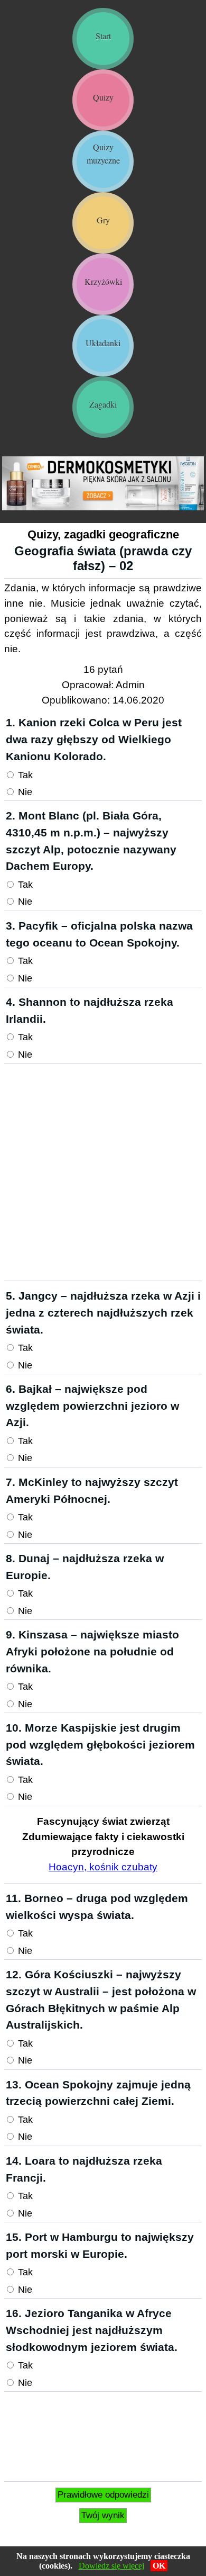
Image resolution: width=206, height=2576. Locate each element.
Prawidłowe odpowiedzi (103, 2495)
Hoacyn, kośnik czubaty (103, 1867)
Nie (24, 792)
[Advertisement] (103, 1172)
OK (159, 2566)
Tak (24, 775)
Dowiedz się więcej (111, 2566)
